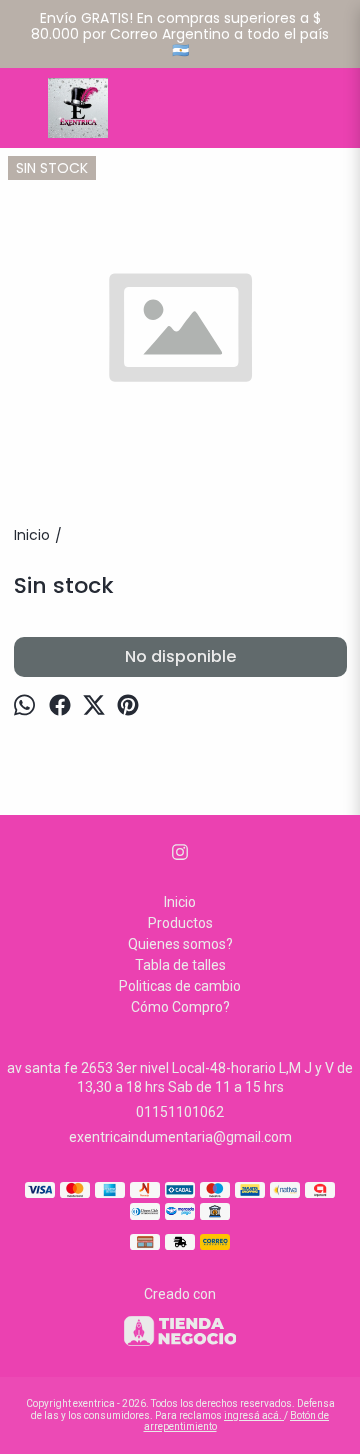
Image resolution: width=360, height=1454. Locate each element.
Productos (180, 923)
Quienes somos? (180, 944)
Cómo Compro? (180, 1007)
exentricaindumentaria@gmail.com (180, 1137)
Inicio (180, 902)
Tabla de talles (180, 965)
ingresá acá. (254, 1415)
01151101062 (180, 1112)
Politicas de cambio (180, 986)
